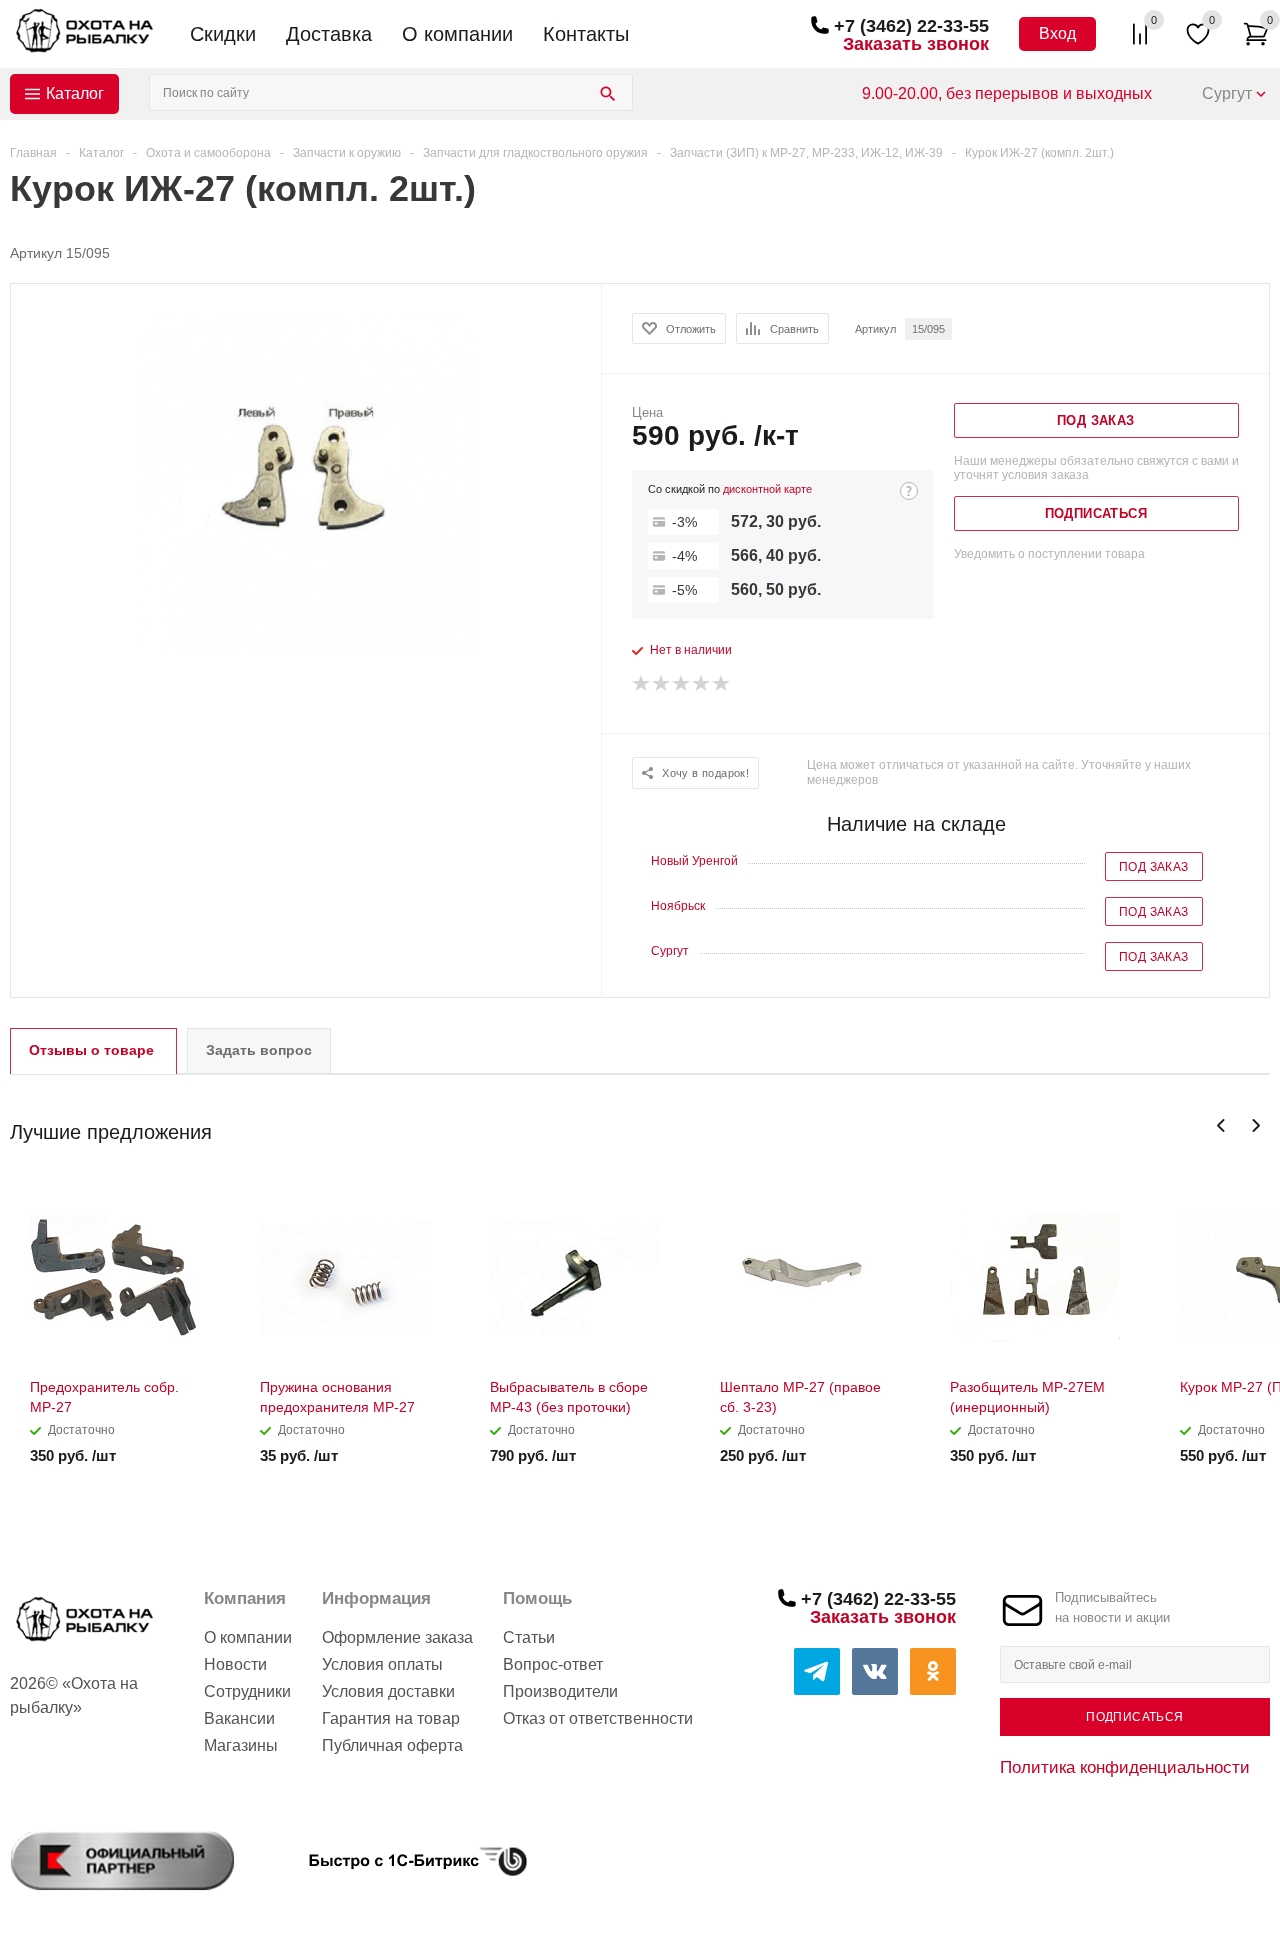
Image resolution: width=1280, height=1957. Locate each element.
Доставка (329, 34)
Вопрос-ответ (553, 1664)
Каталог (75, 93)
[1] (642, 684)
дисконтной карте (767, 489)
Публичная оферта (392, 1745)
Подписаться (1134, 1717)
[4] (702, 684)
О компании (457, 34)
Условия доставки (388, 1691)
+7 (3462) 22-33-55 (911, 26)
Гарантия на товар (391, 1718)
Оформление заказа (397, 1637)
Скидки (223, 34)
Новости (235, 1664)
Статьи (529, 1637)
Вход (1057, 33)
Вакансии (239, 1718)
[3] (682, 684)
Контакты (586, 34)
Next (1255, 1125)
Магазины (241, 1745)
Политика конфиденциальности (1125, 1767)
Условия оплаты (382, 1664)
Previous (1221, 1125)
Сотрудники (247, 1691)
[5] (722, 684)
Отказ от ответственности (598, 1718)
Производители (560, 1691)
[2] (662, 684)
